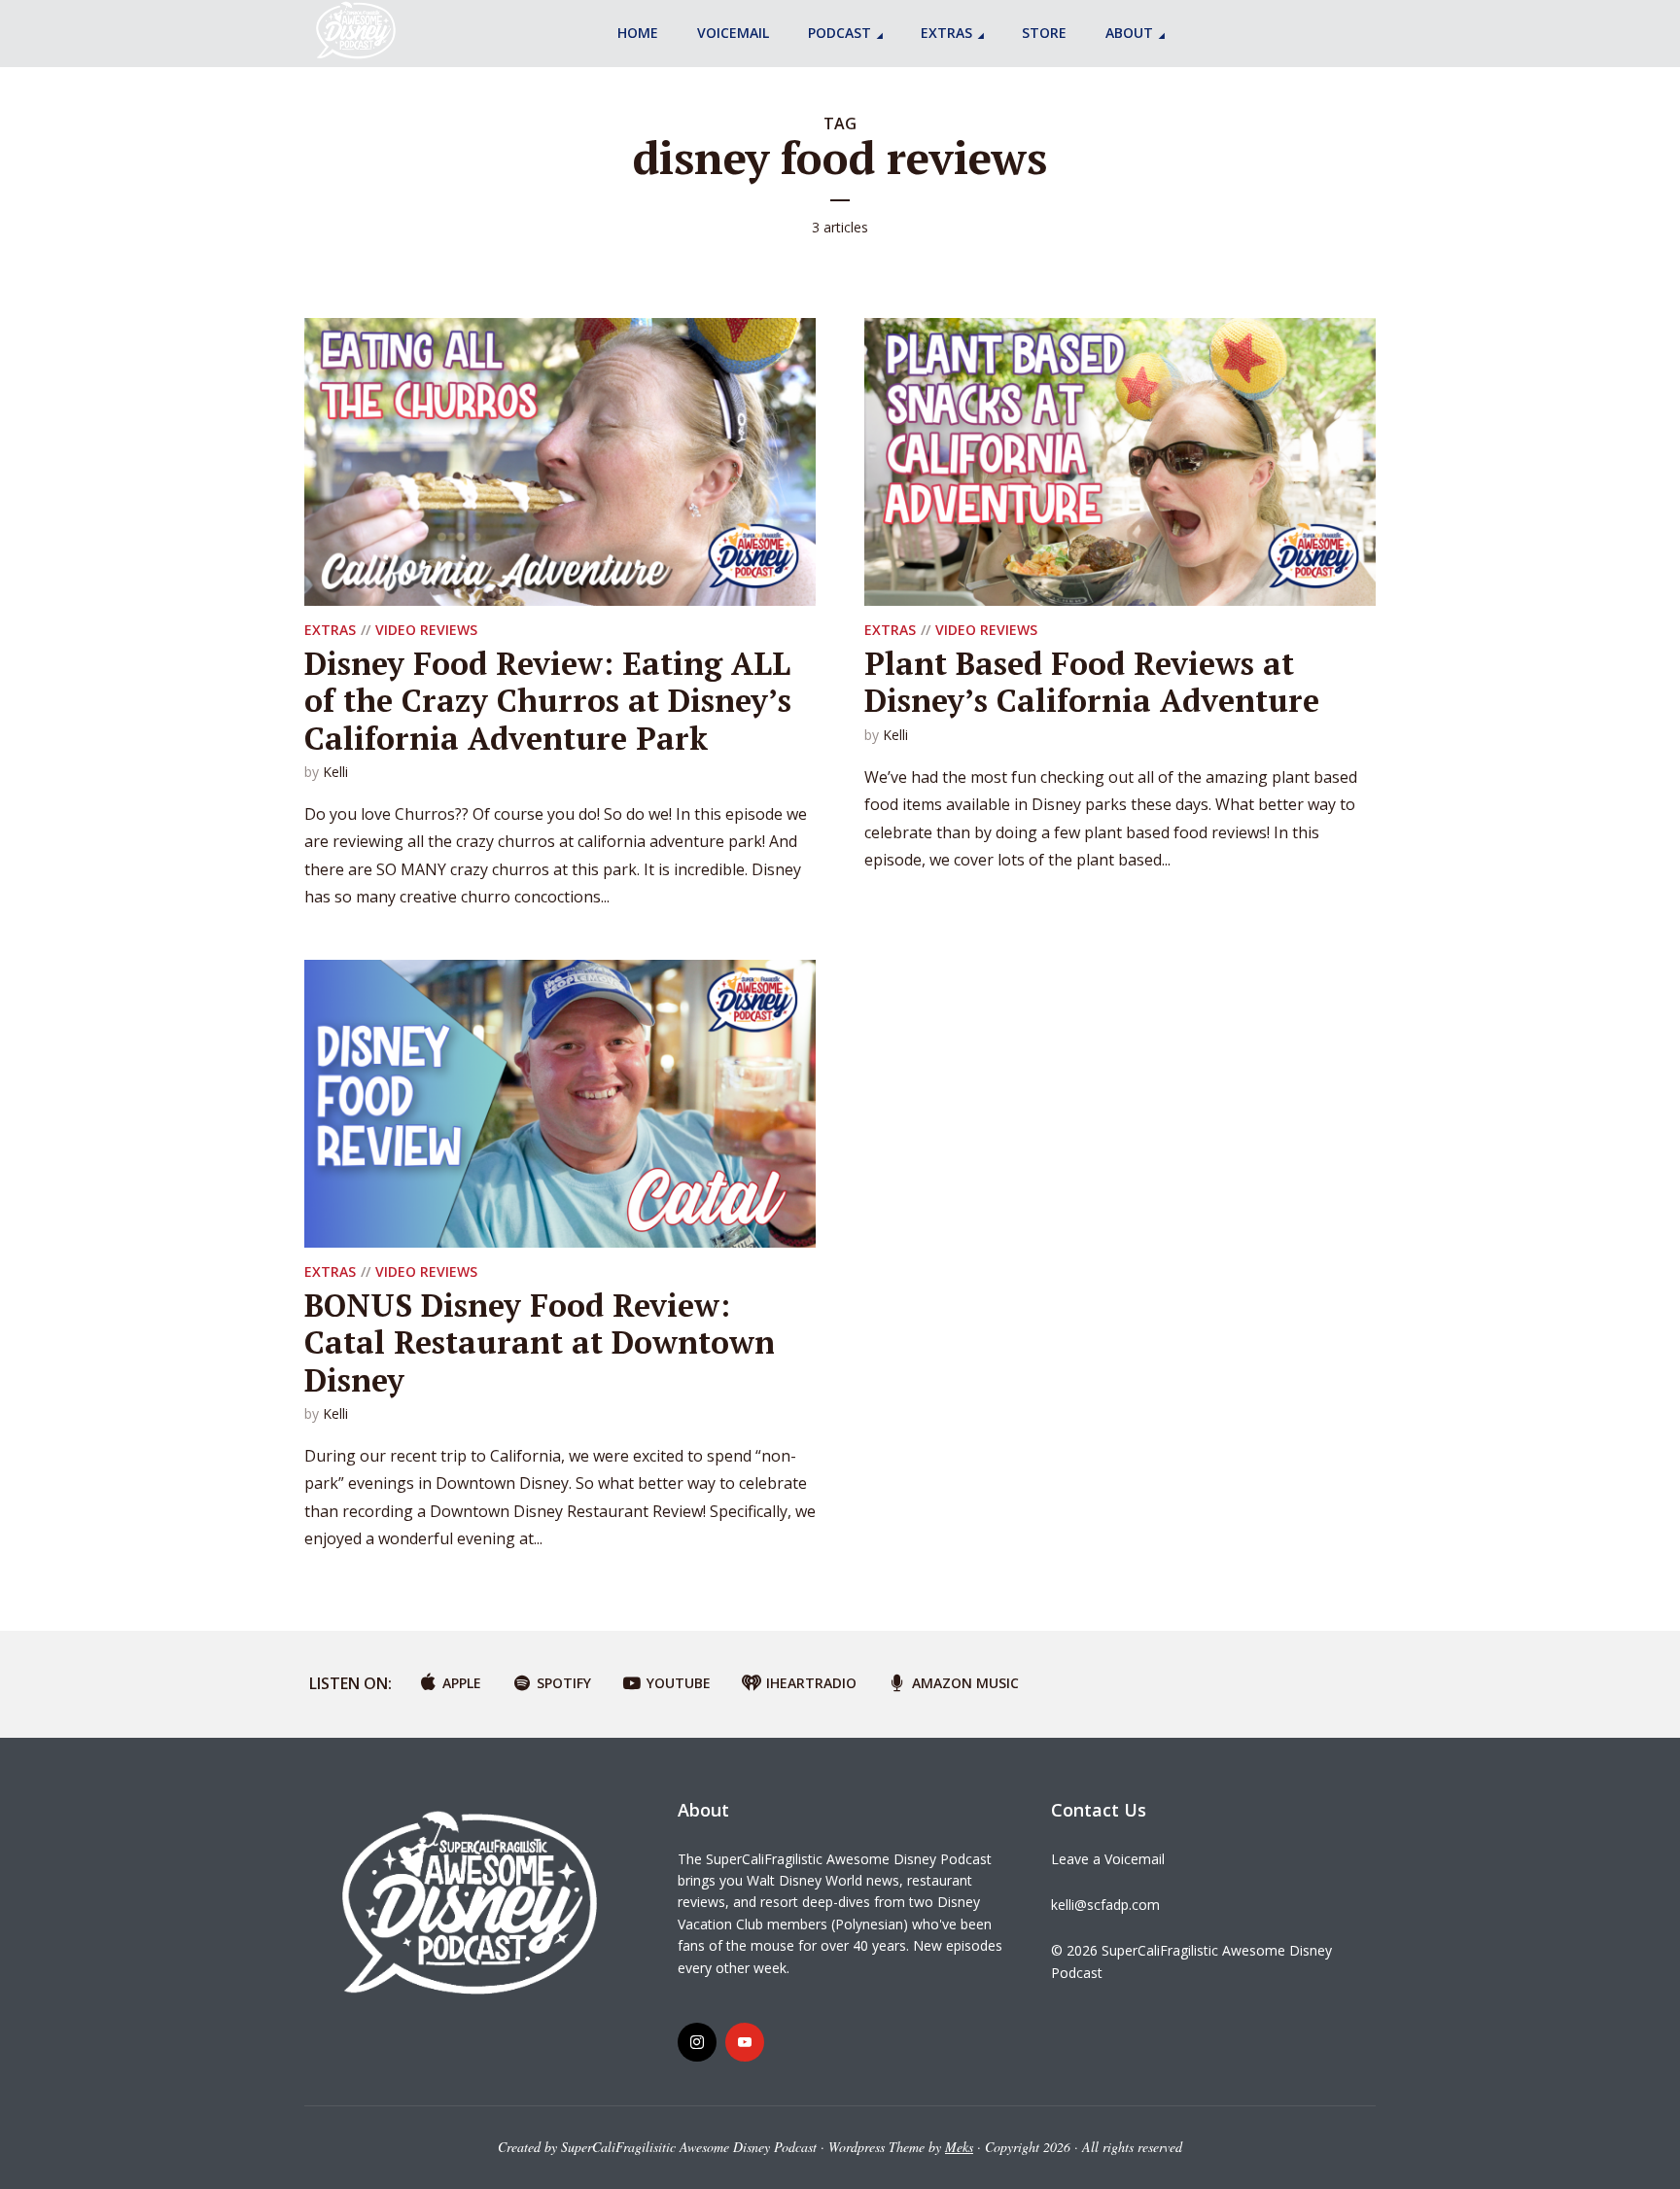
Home (638, 33)
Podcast (840, 33)
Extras (946, 33)
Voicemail (733, 33)
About (1129, 33)
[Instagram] (697, 2042)
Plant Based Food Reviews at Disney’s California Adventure (1092, 682)
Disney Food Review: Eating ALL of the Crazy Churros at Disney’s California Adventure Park (548, 701)
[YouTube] (745, 2042)
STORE (1044, 33)
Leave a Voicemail (1108, 1859)
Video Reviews (426, 630)
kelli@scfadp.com (1105, 1905)
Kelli (335, 772)
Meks (959, 2147)
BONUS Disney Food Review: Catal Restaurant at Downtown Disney (540, 1342)
